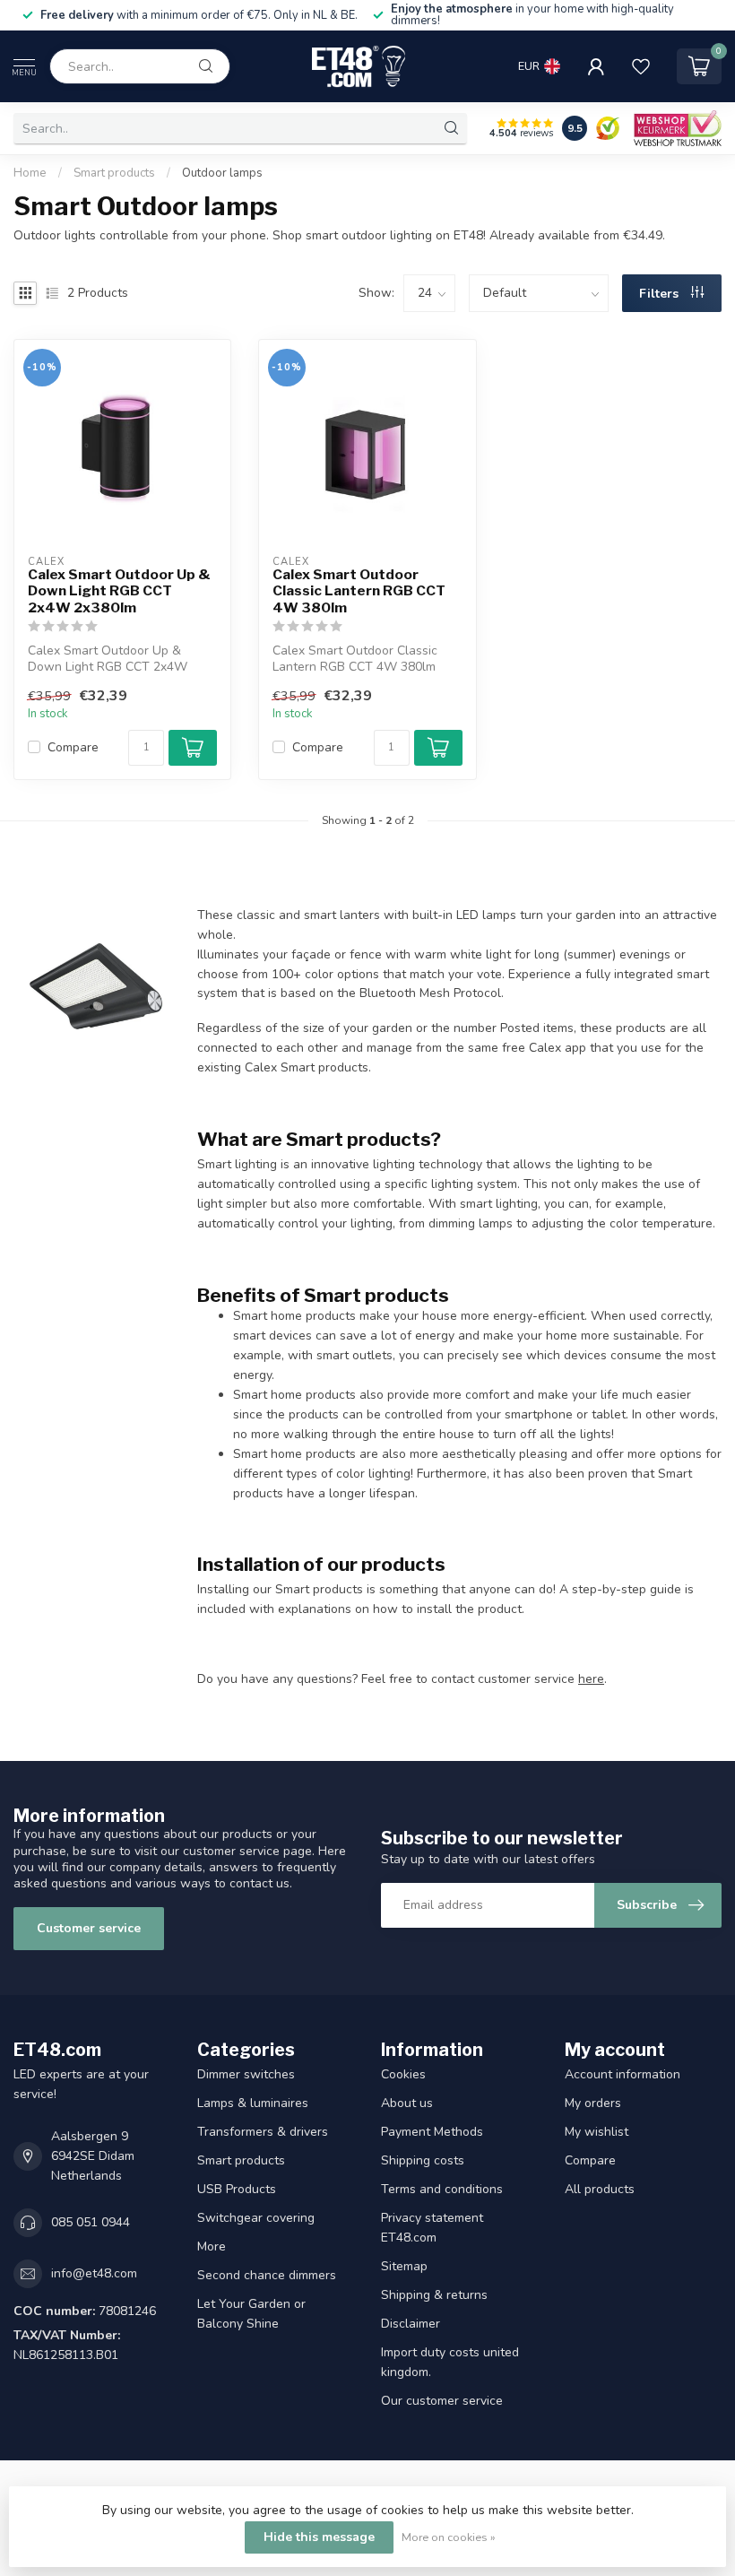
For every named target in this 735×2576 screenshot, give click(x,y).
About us (407, 2103)
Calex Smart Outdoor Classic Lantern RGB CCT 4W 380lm (359, 591)
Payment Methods (432, 2132)
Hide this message (319, 2537)
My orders (593, 2103)
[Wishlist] (641, 66)
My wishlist (597, 2132)
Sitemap (404, 2266)
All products (600, 2189)
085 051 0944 (91, 2222)
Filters (661, 294)
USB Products (237, 2189)
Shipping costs (423, 2160)
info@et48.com (94, 2273)
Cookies (403, 2074)
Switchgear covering (256, 2218)
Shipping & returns (434, 2295)
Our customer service (442, 2401)
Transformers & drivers (263, 2132)
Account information (623, 2074)
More (212, 2246)
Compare (73, 747)
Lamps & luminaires (253, 2103)
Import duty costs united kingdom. (450, 2362)
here (591, 1679)
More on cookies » (449, 2537)
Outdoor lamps (222, 173)
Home (30, 173)
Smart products (114, 173)
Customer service (89, 1928)
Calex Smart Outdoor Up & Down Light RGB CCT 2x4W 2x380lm (119, 591)
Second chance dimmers (267, 2275)
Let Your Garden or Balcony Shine (251, 2314)
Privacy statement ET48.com (432, 2228)
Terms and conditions (442, 2189)
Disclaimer (411, 2324)
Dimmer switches (246, 2074)
